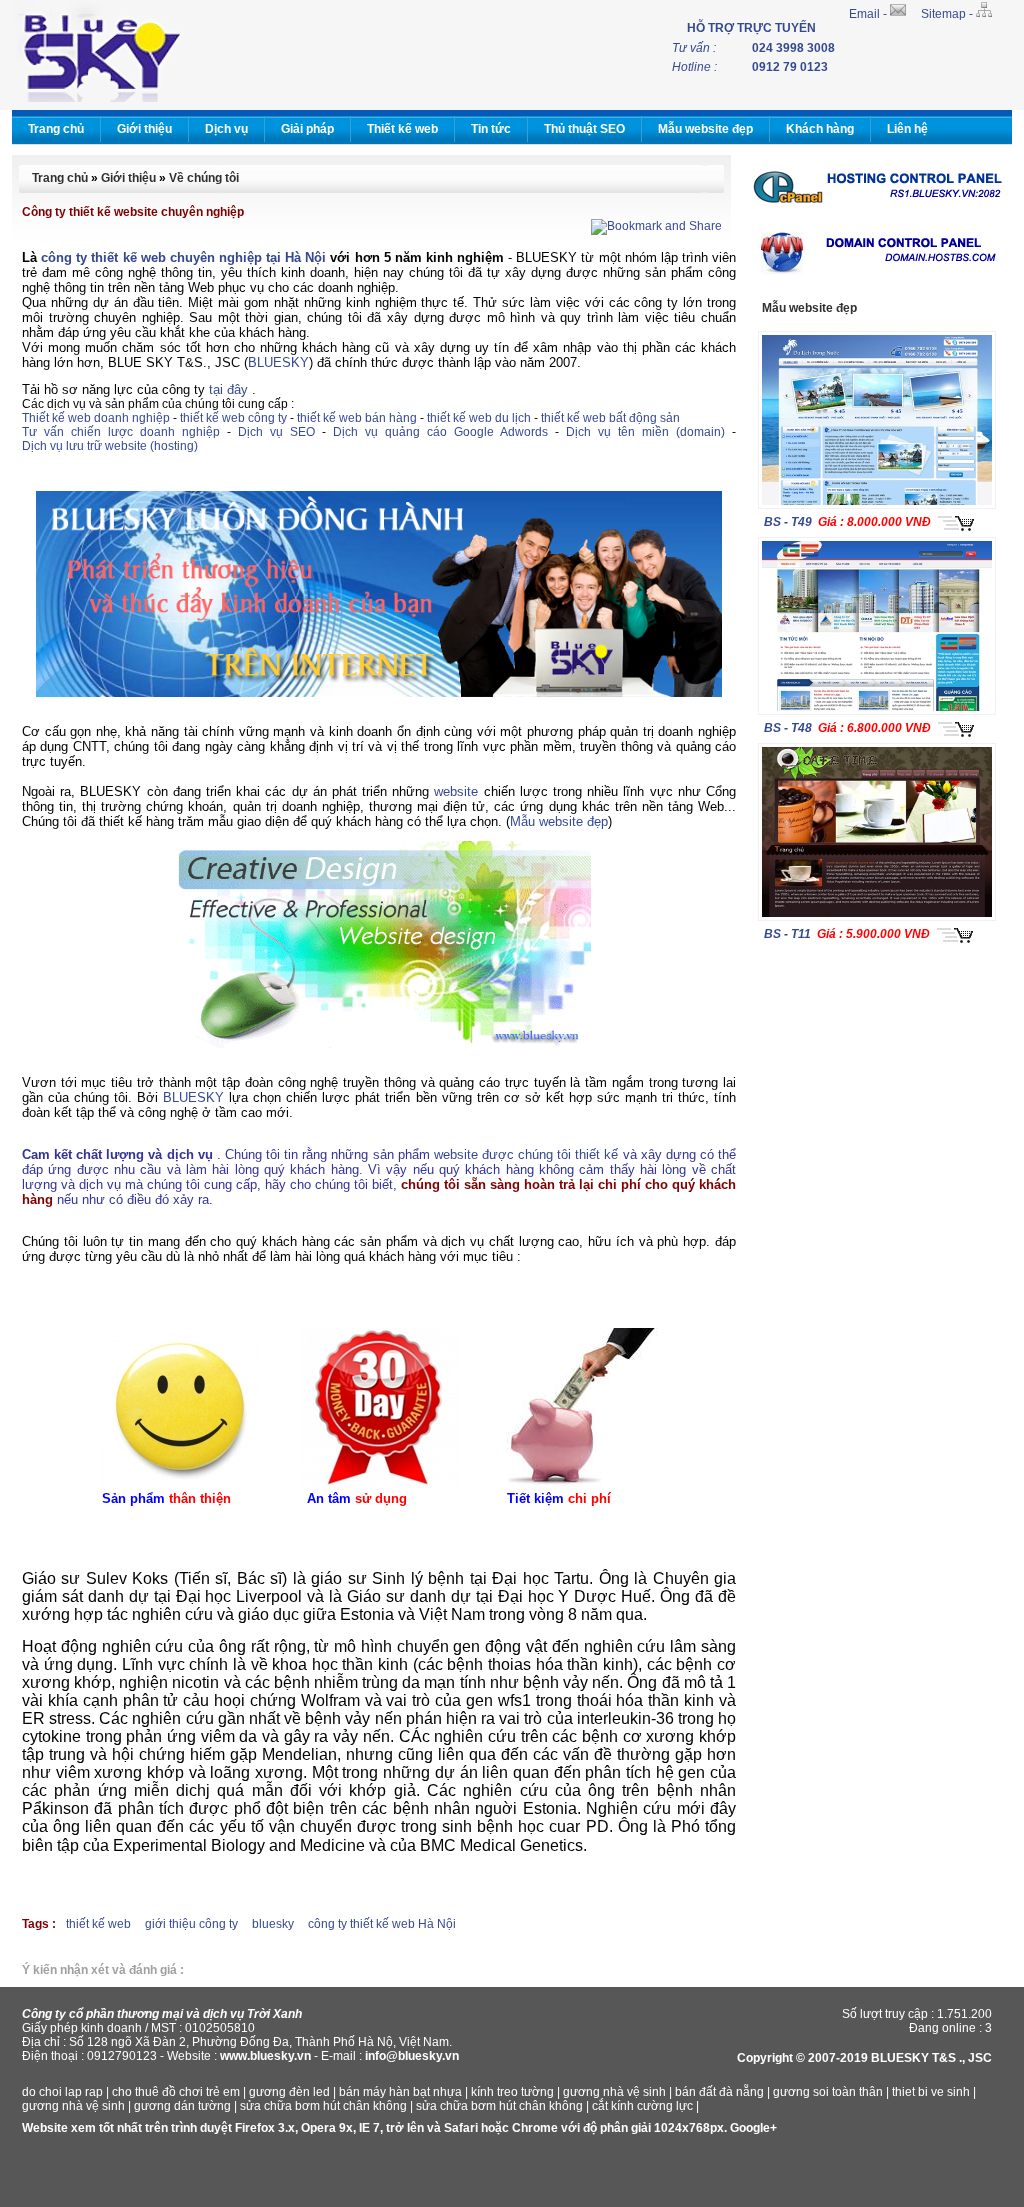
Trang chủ (56, 129)
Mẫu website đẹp (705, 129)
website (456, 791)
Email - (869, 14)
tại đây (228, 389)
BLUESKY (278, 362)
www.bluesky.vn (265, 2056)
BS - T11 (787, 934)
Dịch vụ (226, 129)
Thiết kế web (402, 129)
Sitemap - (948, 14)
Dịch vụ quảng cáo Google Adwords (440, 432)
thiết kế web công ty (233, 418)
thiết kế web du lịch (479, 418)
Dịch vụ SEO (276, 432)
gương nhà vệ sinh (614, 2092)
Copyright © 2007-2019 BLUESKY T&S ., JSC (864, 2058)
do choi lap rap (62, 2092)
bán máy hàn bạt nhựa (400, 2092)
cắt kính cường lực (642, 2106)
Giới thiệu (144, 129)
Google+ (753, 2128)
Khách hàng (820, 129)
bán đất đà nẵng (719, 2092)
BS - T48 (788, 728)
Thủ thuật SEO (584, 129)
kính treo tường (512, 2092)
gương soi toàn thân (828, 2092)
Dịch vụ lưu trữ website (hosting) (110, 446)
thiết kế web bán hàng (357, 418)
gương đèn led (289, 2092)
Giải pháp (307, 129)
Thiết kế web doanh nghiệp (96, 418)
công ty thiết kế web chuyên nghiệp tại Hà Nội (183, 257)
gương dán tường (182, 2106)
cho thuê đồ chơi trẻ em (176, 2092)
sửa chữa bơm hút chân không (323, 2106)
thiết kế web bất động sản (610, 418)
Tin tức (491, 129)
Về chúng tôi (204, 178)
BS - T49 (788, 522)
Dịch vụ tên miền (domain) (645, 432)
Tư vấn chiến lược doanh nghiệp (121, 432)
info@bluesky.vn (412, 2056)
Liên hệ (907, 129)
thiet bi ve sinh (931, 2092)
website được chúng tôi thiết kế (526, 1154)
